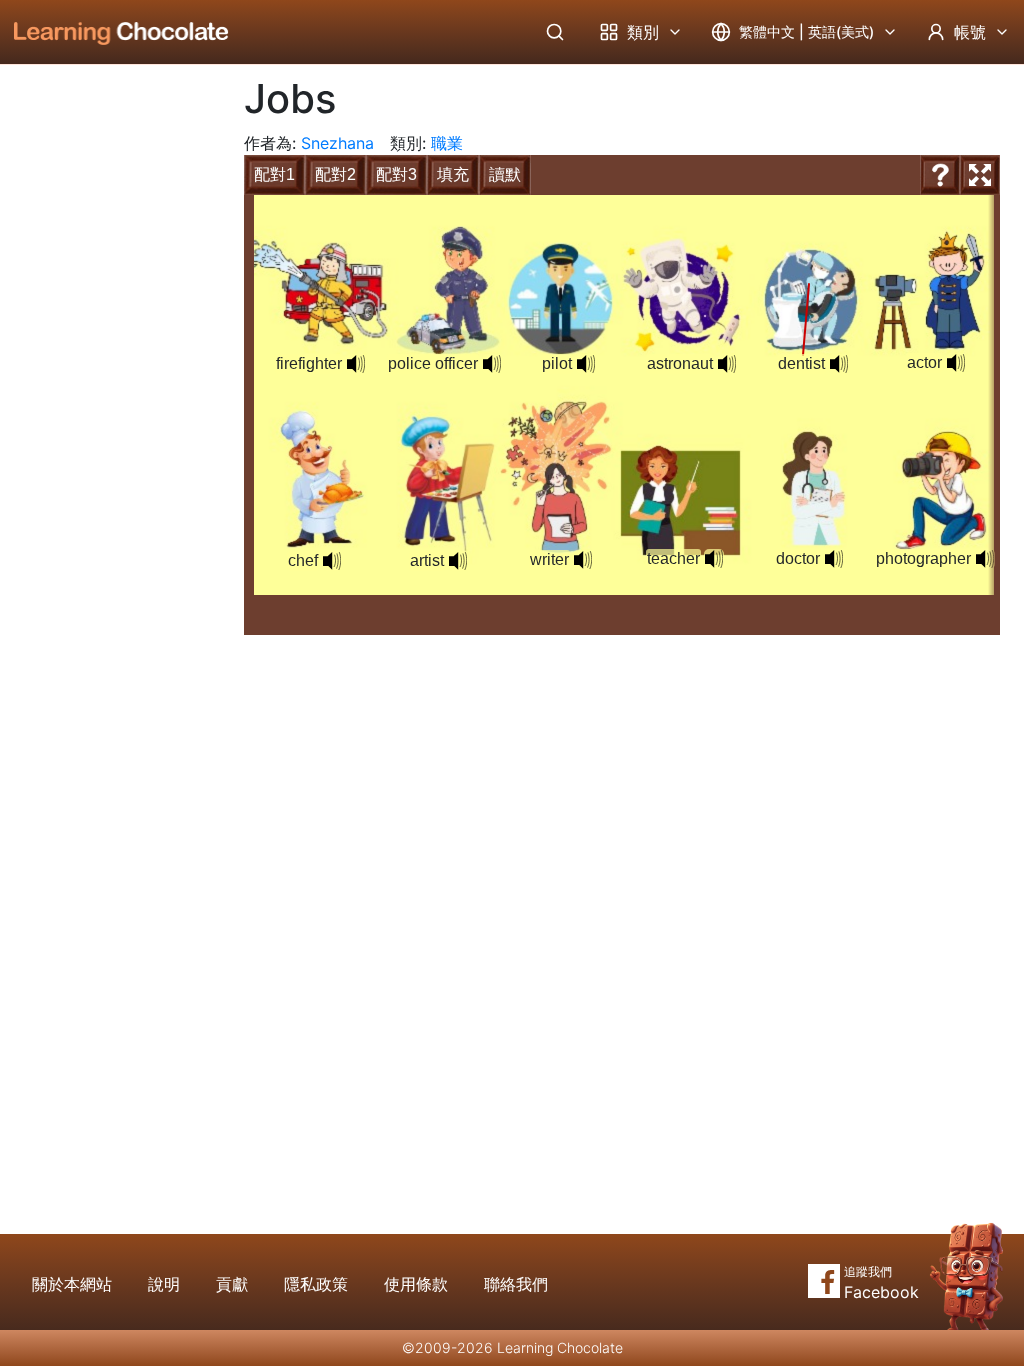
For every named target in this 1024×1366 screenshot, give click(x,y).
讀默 (505, 174)
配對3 (396, 174)
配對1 (274, 174)
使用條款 (416, 1284)
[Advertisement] (106, 395)
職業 (447, 143)
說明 (164, 1284)
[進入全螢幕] (980, 175)
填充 (453, 174)
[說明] (940, 175)
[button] (332, 561)
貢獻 (232, 1284)
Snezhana (337, 143)
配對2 (335, 174)
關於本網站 (72, 1284)
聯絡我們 (516, 1284)
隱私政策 (316, 1284)
